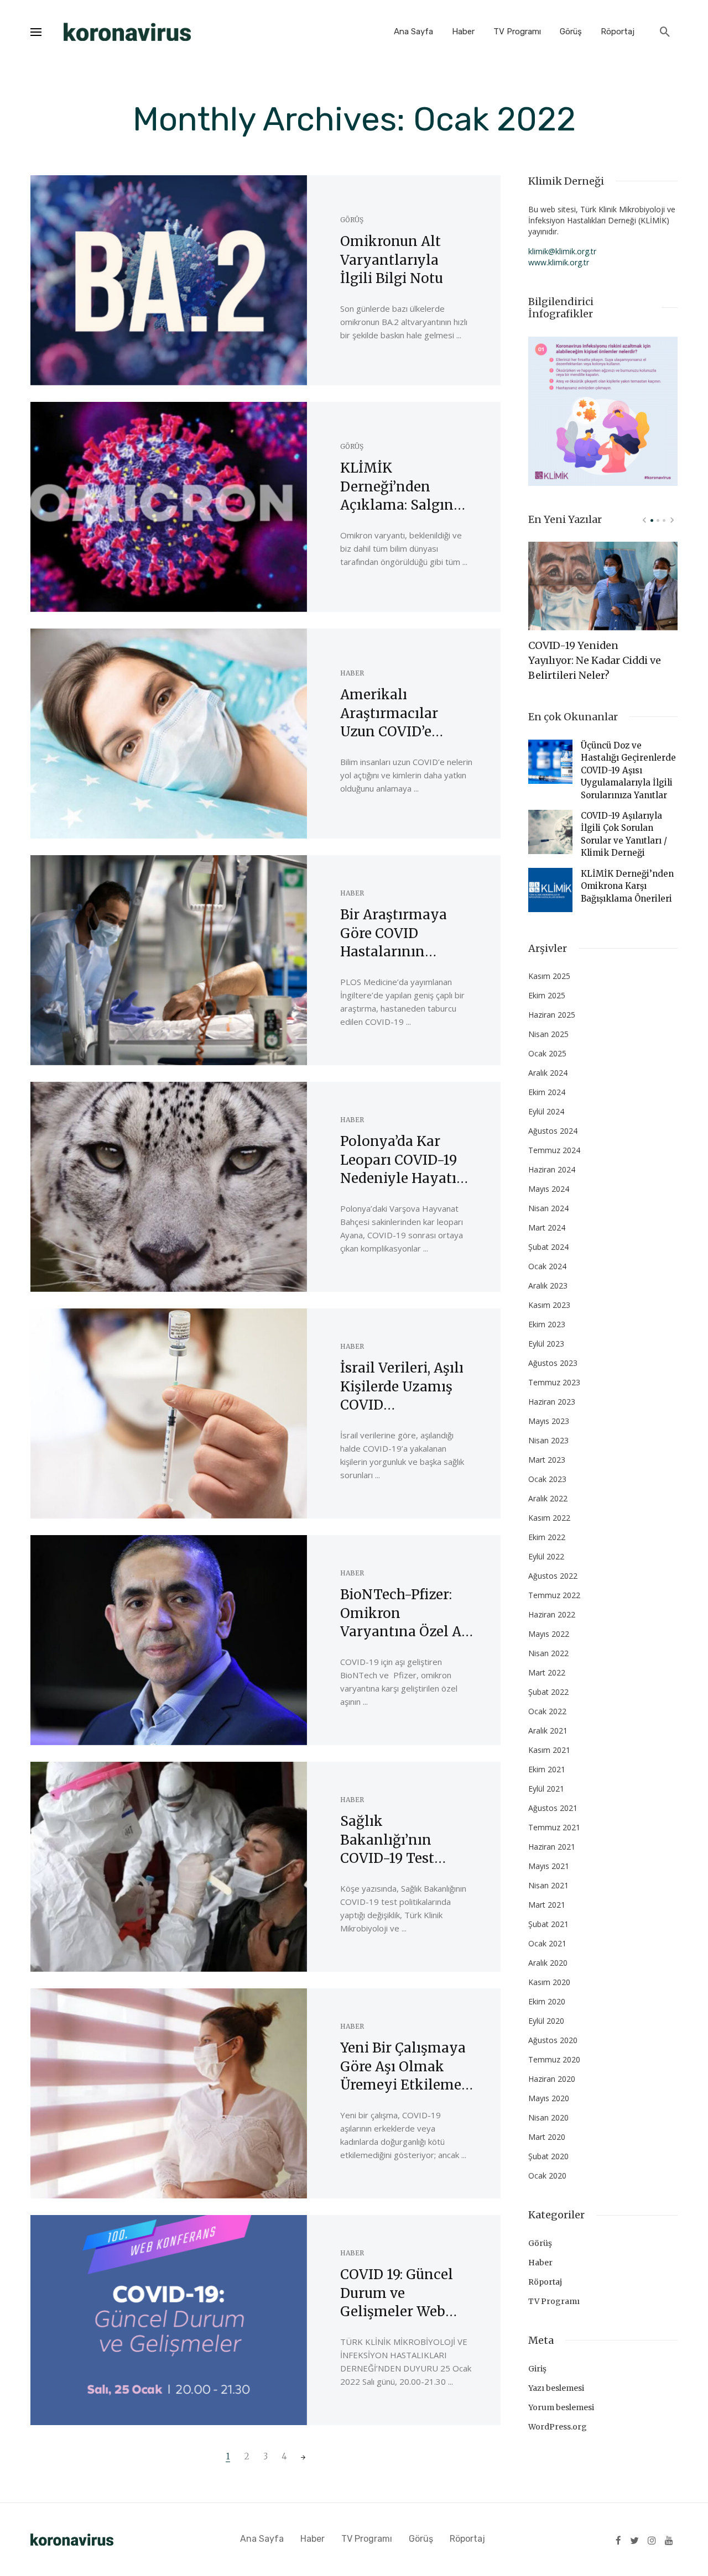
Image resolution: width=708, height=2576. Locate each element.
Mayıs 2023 (549, 1421)
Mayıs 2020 (549, 2098)
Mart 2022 (547, 1672)
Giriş (537, 2369)
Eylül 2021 (546, 1789)
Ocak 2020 (547, 2176)
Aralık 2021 (548, 1731)
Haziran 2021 (552, 1847)
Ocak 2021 (547, 1943)
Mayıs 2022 (549, 1634)
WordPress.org (558, 2427)
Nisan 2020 (548, 2117)
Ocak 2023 (547, 1479)
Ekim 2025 (547, 995)
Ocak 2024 (547, 1266)
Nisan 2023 (548, 1440)
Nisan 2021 (548, 1885)
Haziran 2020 (552, 2079)
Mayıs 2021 (549, 1866)
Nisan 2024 (548, 1208)
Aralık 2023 (548, 1286)
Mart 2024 (547, 1227)
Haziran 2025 (552, 1015)
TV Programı (517, 32)
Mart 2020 (547, 2137)
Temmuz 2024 (554, 1150)
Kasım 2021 (549, 1750)
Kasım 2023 (549, 1305)
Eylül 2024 (546, 1111)
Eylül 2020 (546, 2021)
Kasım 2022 (549, 1518)
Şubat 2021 (548, 1924)
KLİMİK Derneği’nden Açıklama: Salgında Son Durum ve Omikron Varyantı (405, 487)
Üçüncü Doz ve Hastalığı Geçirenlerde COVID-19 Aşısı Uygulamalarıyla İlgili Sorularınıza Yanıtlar (628, 770)
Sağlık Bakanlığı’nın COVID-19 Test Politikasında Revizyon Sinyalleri (406, 1840)
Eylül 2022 (546, 1556)
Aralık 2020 (548, 1963)
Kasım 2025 (549, 976)
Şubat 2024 (548, 1247)
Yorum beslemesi (561, 2407)
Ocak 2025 (547, 1053)
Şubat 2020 (548, 2156)
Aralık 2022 (548, 1498)
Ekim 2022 (547, 1537)
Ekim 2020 (547, 2001)
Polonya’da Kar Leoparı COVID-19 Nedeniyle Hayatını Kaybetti (405, 1160)
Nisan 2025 (548, 1034)
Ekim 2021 (547, 1769)
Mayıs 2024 (549, 1189)
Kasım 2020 (549, 1982)
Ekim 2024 (547, 1092)
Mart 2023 (547, 1460)
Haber (463, 32)
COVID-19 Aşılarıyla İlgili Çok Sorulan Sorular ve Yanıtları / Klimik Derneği (624, 834)
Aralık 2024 (548, 1073)
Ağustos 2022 (553, 1576)
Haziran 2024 (552, 1169)
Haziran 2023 (552, 1402)
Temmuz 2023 (554, 1382)
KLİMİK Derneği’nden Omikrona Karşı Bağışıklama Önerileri (627, 886)
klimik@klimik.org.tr (562, 251)
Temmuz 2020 (554, 2059)
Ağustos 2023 (553, 1363)
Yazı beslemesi (556, 2388)
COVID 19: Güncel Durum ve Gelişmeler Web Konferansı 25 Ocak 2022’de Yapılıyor (405, 2294)
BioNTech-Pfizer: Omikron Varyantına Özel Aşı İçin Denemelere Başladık (406, 1614)
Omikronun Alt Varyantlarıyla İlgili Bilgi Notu (392, 260)
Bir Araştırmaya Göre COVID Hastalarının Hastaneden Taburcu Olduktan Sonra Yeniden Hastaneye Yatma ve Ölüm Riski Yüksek (401, 934)
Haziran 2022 (552, 1614)
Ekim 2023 (547, 1324)
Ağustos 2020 (553, 2040)
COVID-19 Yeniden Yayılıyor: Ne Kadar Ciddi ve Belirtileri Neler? (595, 660)
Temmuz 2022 (554, 1595)
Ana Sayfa (413, 32)
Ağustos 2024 (553, 1131)
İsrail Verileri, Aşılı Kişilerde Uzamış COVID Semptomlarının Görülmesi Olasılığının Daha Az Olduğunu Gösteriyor (402, 1387)
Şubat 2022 (548, 1692)
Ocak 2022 (547, 1711)
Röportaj (618, 32)
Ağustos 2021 (553, 1808)
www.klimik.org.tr (559, 262)
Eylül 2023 (546, 1344)
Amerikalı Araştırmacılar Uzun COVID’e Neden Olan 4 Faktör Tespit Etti (399, 714)
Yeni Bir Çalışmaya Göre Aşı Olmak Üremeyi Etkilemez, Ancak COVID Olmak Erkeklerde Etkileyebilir (406, 2067)
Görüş (571, 32)
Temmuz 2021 (554, 1827)
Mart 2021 (547, 1905)
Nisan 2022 (548, 1653)
